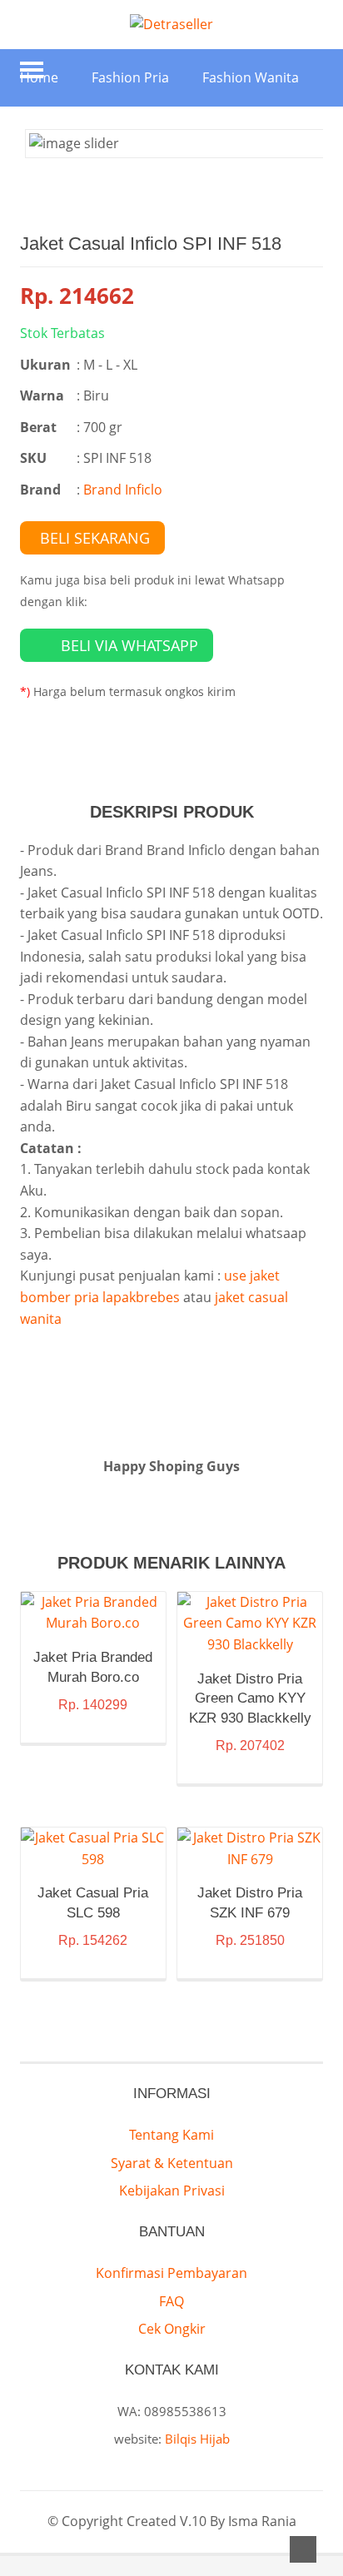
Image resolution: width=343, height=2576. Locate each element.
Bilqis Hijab (197, 2439)
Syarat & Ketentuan (172, 2163)
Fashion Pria (130, 77)
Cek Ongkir (172, 2329)
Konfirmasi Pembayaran (171, 2273)
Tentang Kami (171, 2135)
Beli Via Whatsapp (129, 645)
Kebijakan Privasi (172, 2191)
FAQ (171, 2301)
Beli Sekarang (95, 538)
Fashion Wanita (251, 77)
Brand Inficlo (123, 490)
